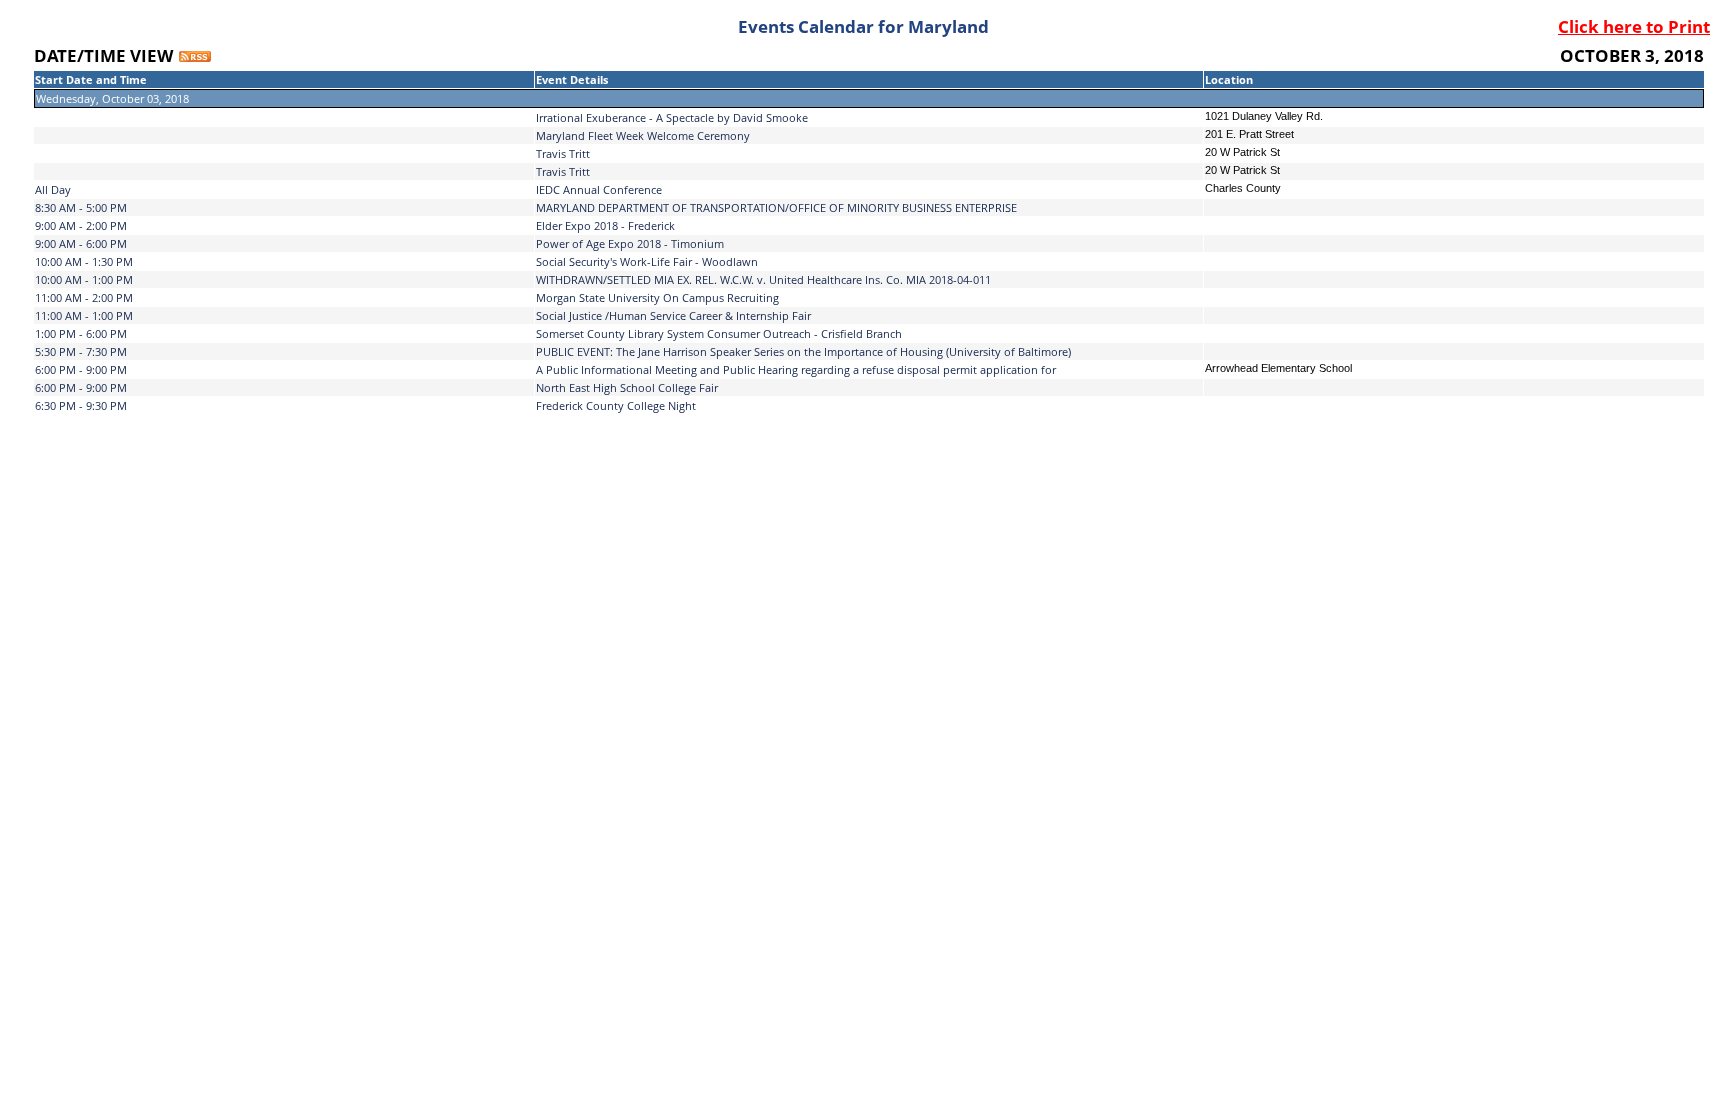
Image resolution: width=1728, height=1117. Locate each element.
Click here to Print (1634, 26)
